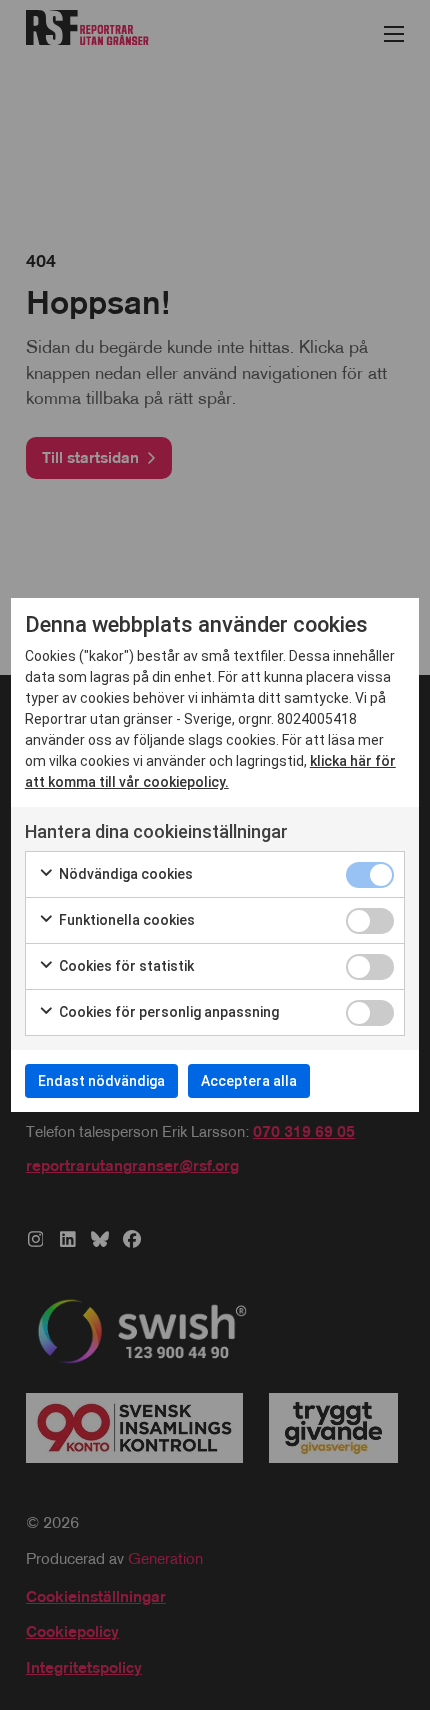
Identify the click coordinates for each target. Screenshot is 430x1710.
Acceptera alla (249, 1081)
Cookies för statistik (125, 966)
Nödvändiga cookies (124, 874)
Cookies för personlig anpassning (167, 1012)
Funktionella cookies (125, 920)
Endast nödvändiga (101, 1081)
